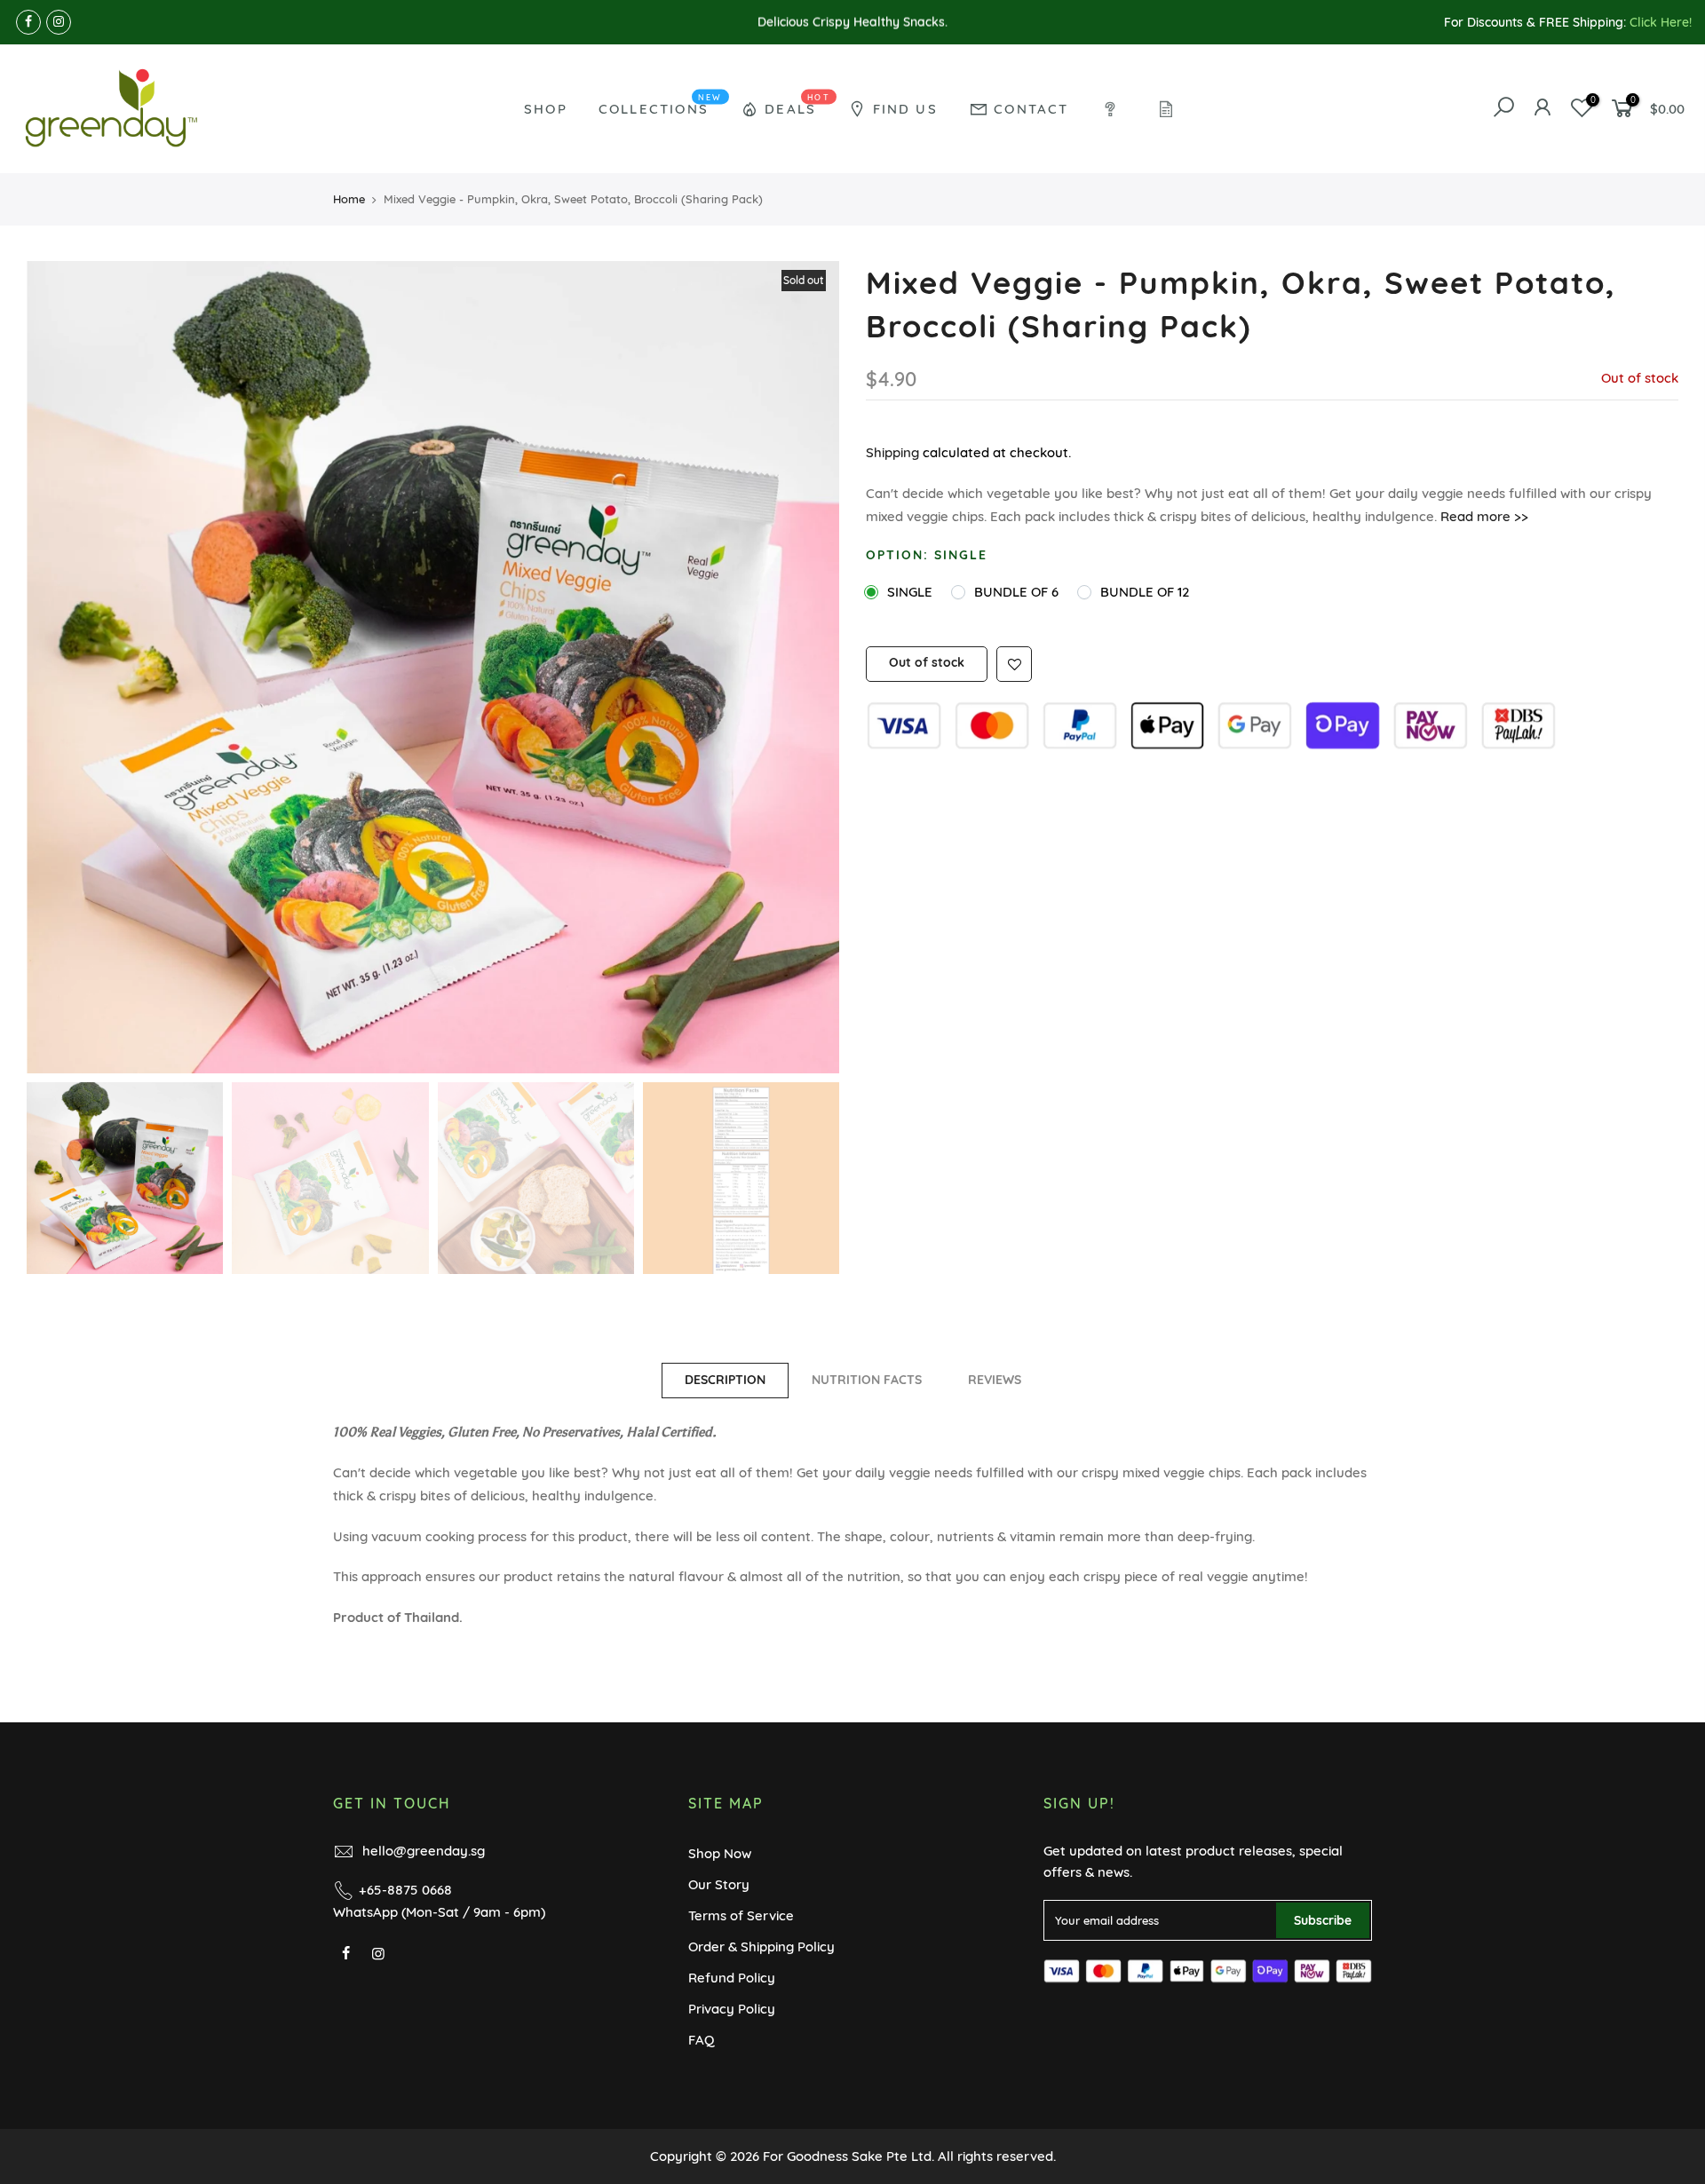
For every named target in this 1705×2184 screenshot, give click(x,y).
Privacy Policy (732, 2009)
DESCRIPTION (725, 1380)
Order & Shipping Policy (761, 1947)
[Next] (808, 667)
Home (349, 199)
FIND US (905, 109)
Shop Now (720, 1853)
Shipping (892, 452)
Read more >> (1483, 516)
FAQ (701, 2040)
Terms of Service (741, 1915)
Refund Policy (732, 1978)
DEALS (797, 104)
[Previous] (58, 667)
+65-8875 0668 (405, 1890)
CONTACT (1031, 109)
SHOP (546, 109)
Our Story (719, 1884)
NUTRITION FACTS (867, 1380)
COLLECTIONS (661, 104)
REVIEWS (995, 1380)
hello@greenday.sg (424, 1851)
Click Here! (1661, 22)
